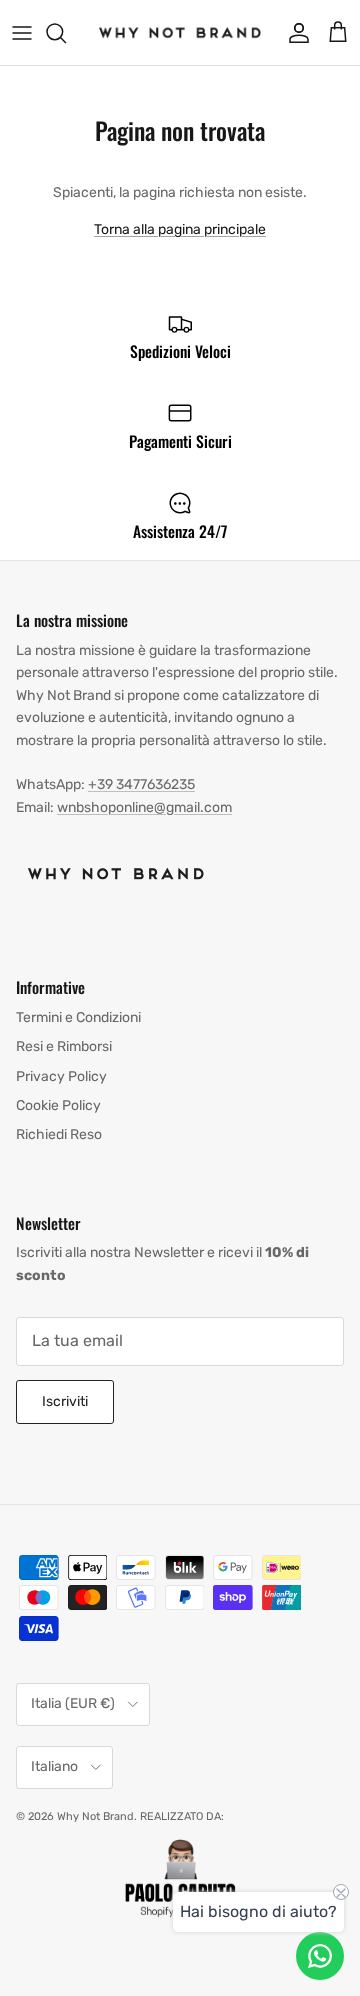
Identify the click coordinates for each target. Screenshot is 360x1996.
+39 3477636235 (141, 784)
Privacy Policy (61, 1076)
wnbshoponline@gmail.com (144, 807)
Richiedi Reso (59, 1134)
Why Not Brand (95, 1816)
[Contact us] (320, 1956)
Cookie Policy (58, 1105)
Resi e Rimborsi (64, 1046)
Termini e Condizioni (78, 1017)
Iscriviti (65, 1401)
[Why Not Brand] (180, 32)
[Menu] (22, 33)
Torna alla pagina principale (180, 229)
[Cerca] (66, 33)
